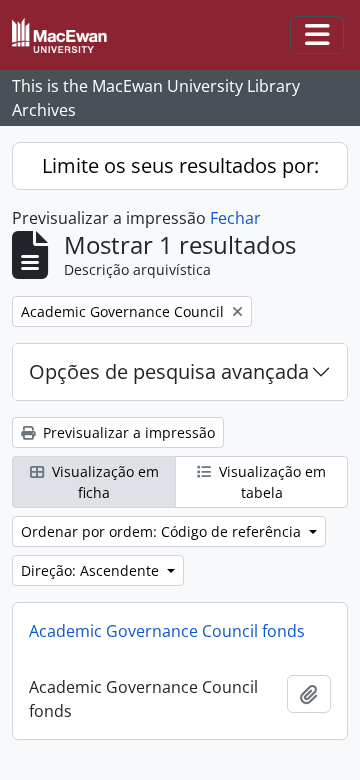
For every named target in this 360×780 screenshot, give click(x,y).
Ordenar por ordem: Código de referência (163, 531)
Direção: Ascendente (92, 570)
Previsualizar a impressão (127, 432)
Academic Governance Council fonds (167, 631)
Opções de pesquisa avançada (169, 371)
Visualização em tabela (270, 482)
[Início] (67, 35)
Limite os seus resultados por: (180, 165)
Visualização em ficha (103, 482)
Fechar (235, 218)
